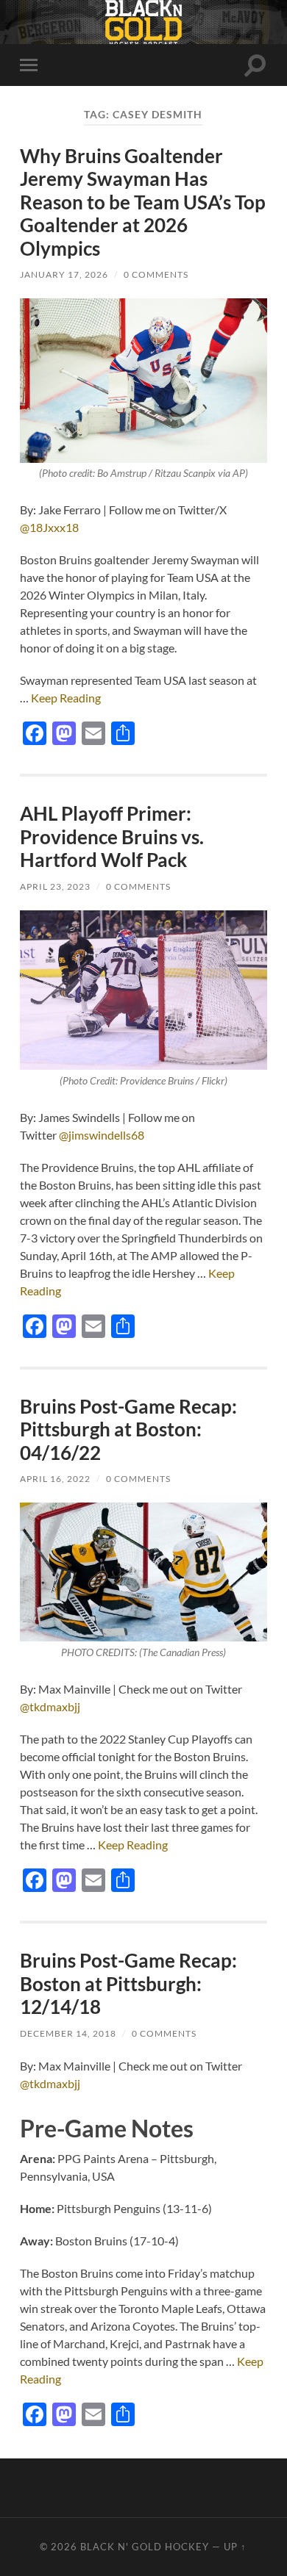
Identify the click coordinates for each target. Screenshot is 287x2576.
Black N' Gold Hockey (145, 2547)
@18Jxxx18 (49, 527)
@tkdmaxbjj (50, 1706)
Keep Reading (66, 698)
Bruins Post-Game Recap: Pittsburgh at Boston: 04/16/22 (128, 1429)
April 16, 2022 (55, 1479)
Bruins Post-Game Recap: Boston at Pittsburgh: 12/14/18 (128, 1983)
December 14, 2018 (68, 2033)
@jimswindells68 (102, 1135)
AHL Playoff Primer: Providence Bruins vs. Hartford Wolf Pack (112, 837)
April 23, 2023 (55, 886)
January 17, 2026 (64, 274)
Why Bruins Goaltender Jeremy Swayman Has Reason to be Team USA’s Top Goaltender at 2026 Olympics (143, 202)
